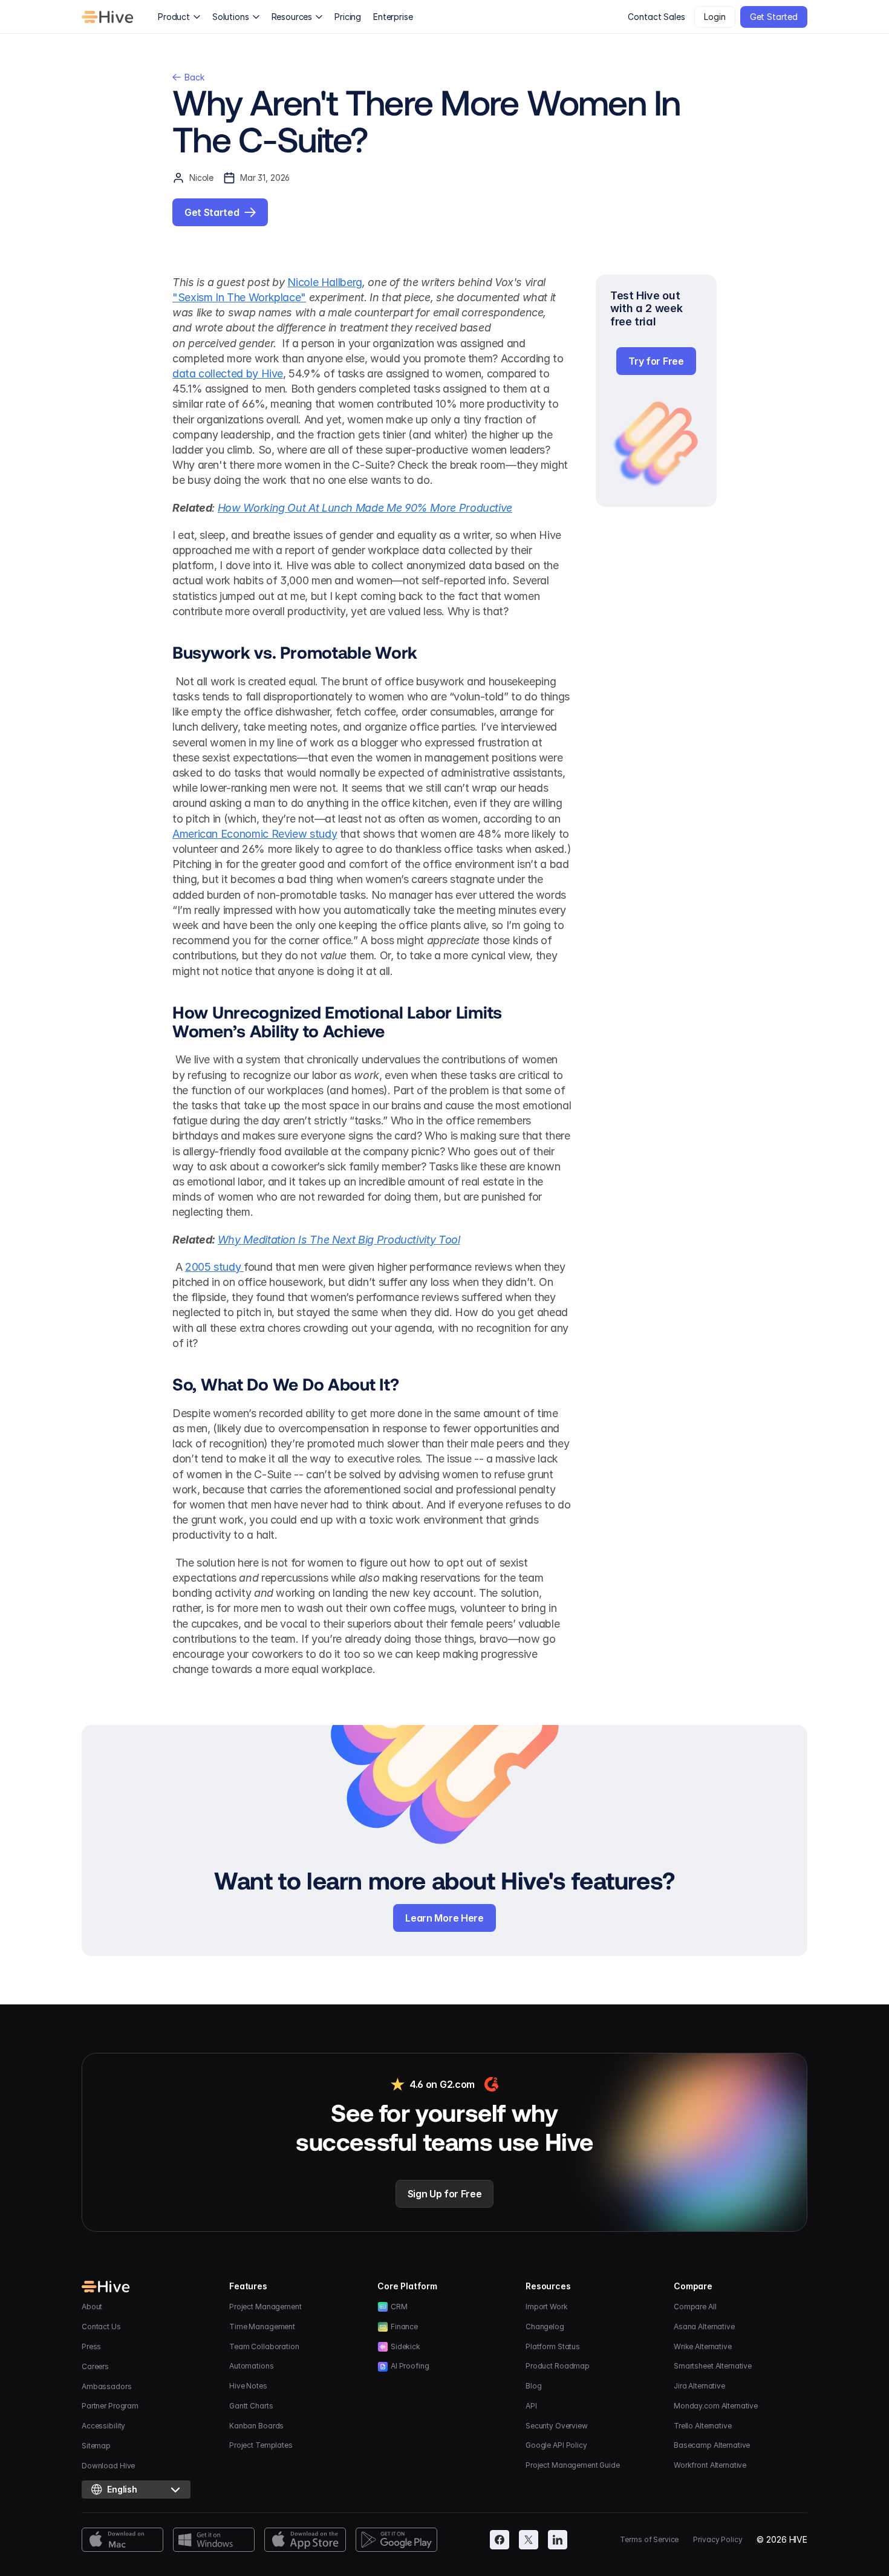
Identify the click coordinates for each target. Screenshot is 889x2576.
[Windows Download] (214, 2540)
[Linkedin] (558, 2540)
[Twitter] (529, 2540)
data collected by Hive (228, 373)
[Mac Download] (122, 2540)
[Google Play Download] (396, 2540)
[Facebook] (500, 2540)
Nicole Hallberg (325, 282)
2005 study (214, 1267)
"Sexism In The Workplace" (239, 297)
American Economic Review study (255, 834)
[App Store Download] (305, 2540)
